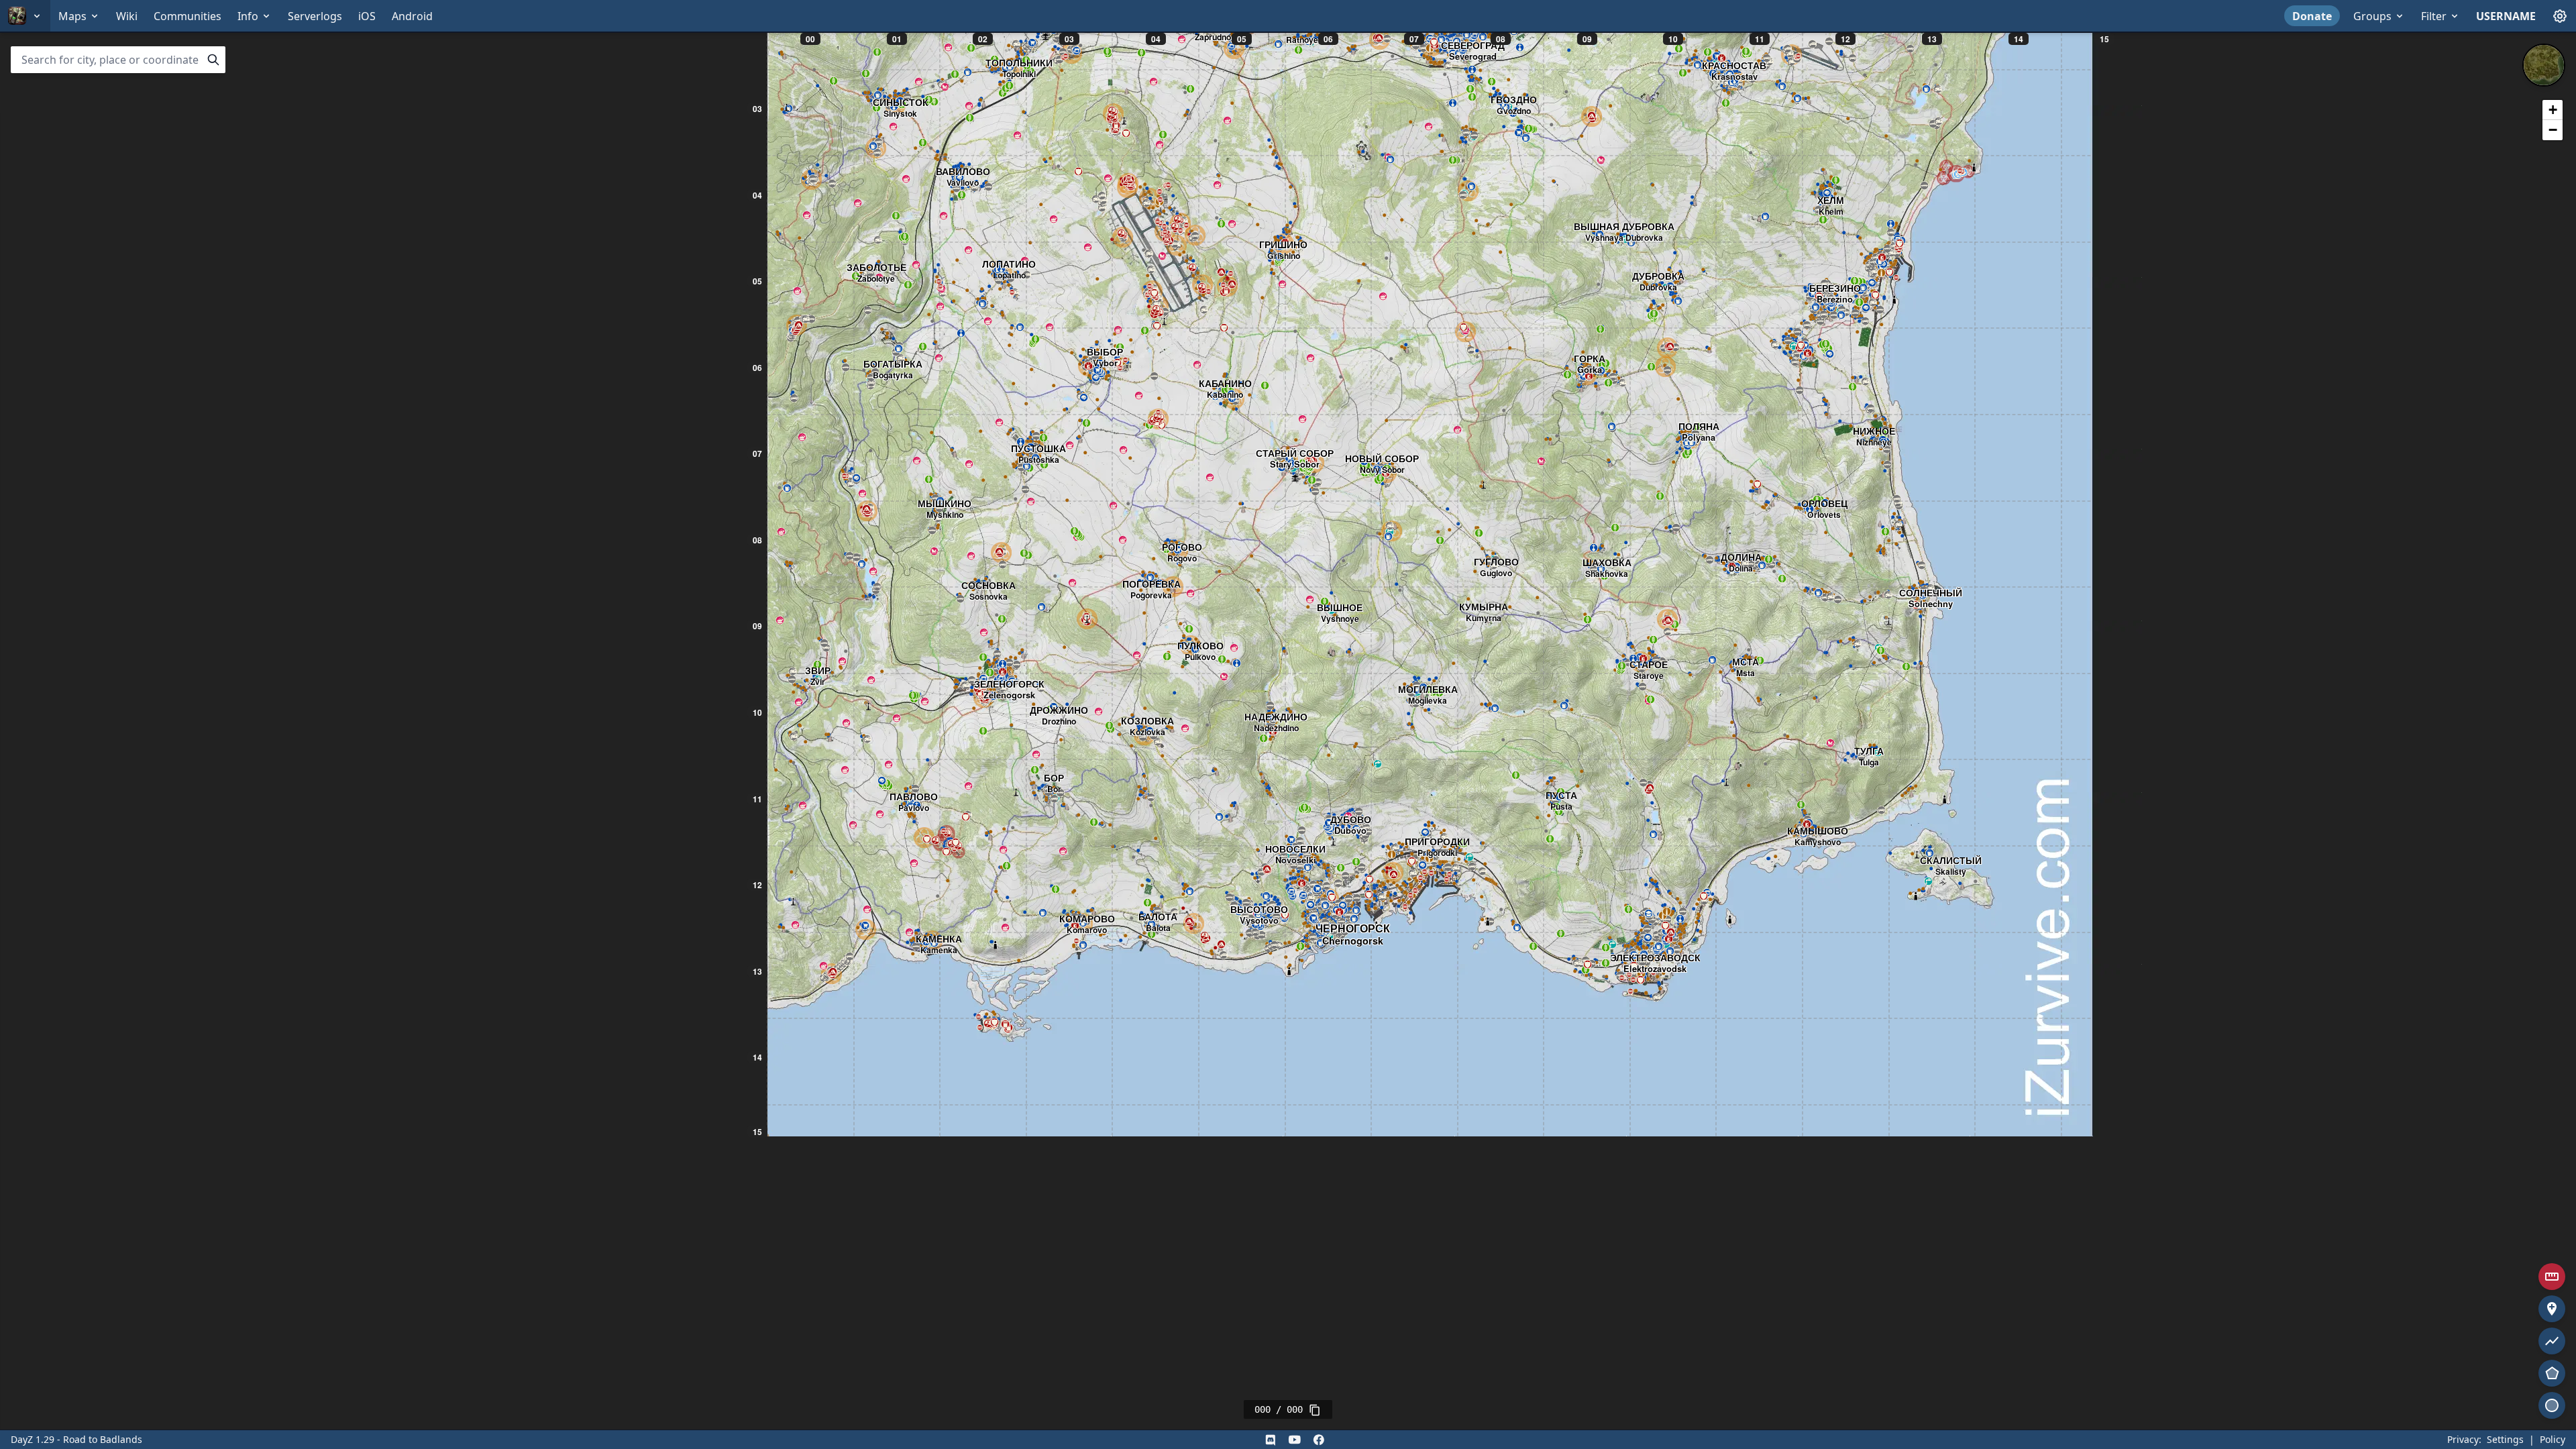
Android (412, 16)
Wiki (127, 16)
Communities (187, 16)
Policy (2553, 1439)
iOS (367, 16)
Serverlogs (315, 16)
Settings (2505, 1439)
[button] (2553, 110)
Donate (2312, 16)
